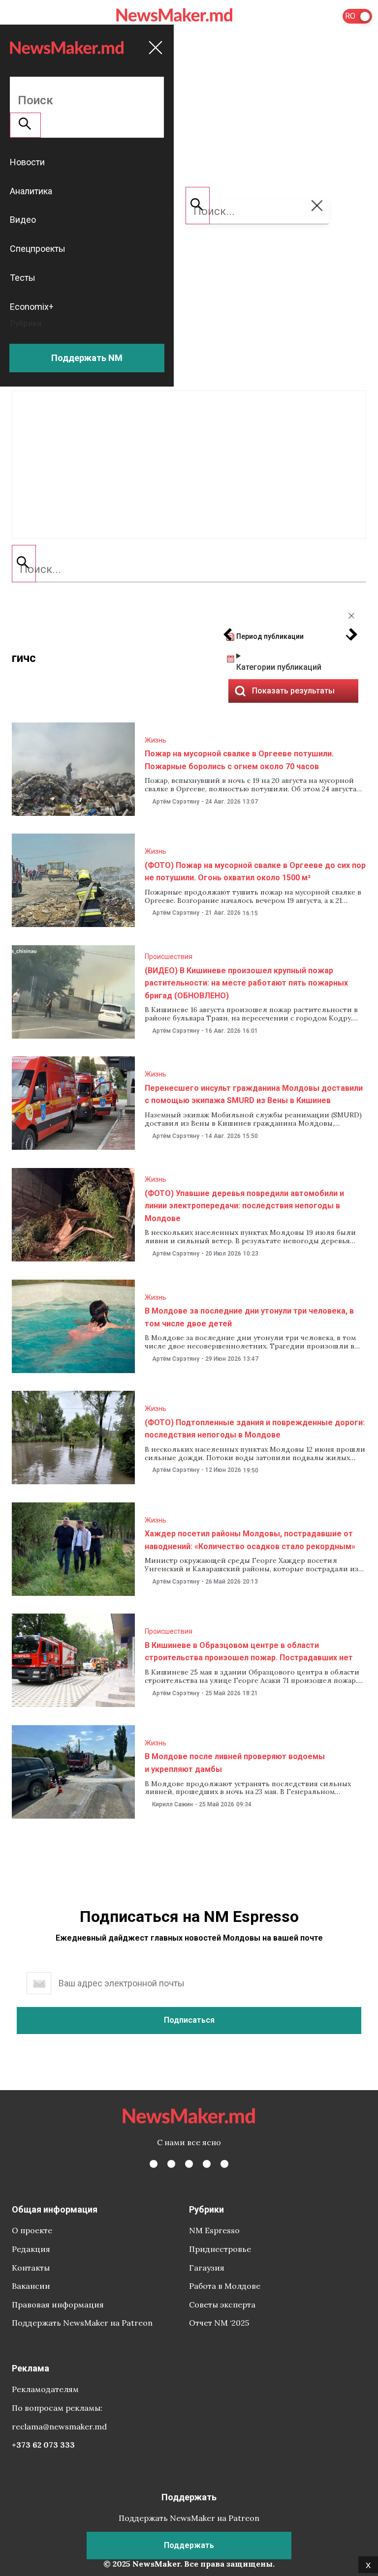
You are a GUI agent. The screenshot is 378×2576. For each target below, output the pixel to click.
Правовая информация (58, 2305)
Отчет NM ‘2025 (219, 2323)
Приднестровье (220, 2249)
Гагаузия (207, 2268)
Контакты (31, 2268)
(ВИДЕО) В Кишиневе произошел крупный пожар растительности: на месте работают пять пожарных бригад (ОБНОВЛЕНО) (246, 983)
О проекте (32, 2230)
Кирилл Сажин (173, 1804)
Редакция (31, 2249)
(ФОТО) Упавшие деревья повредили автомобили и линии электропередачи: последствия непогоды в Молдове (244, 1206)
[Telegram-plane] (224, 2164)
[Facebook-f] (154, 2164)
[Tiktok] (207, 2164)
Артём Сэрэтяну (176, 802)
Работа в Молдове (225, 2286)
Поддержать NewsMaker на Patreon (82, 2323)
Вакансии (31, 2286)
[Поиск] (24, 564)
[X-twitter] (171, 2164)
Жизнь (156, 740)
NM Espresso (214, 2230)
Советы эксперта (222, 2305)
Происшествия (169, 957)
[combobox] (189, 569)
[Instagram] (189, 2164)
